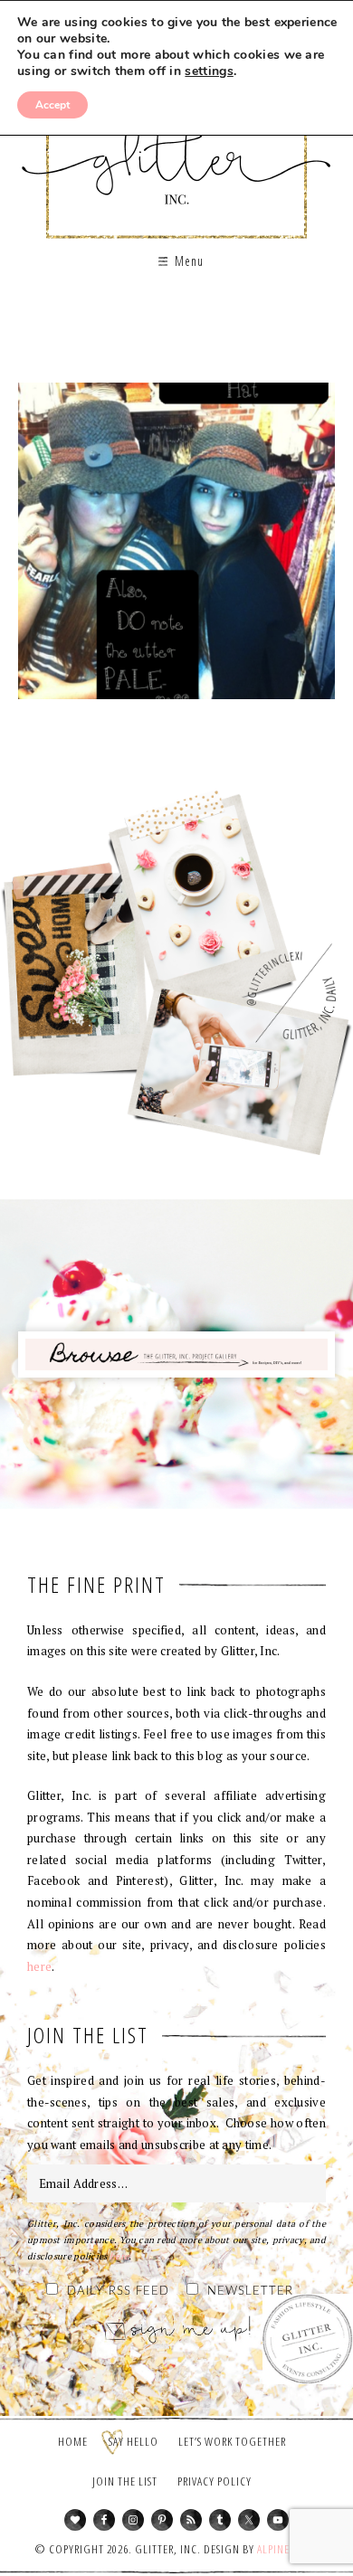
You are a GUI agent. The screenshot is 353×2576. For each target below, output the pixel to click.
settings (209, 71)
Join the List (125, 2481)
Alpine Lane (286, 2549)
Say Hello (134, 2441)
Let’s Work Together (232, 2441)
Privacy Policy (215, 2481)
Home (73, 2441)
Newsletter (250, 2292)
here (39, 1966)
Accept (52, 105)
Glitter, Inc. (177, 148)
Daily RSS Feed (118, 2292)
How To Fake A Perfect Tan (176, 547)
